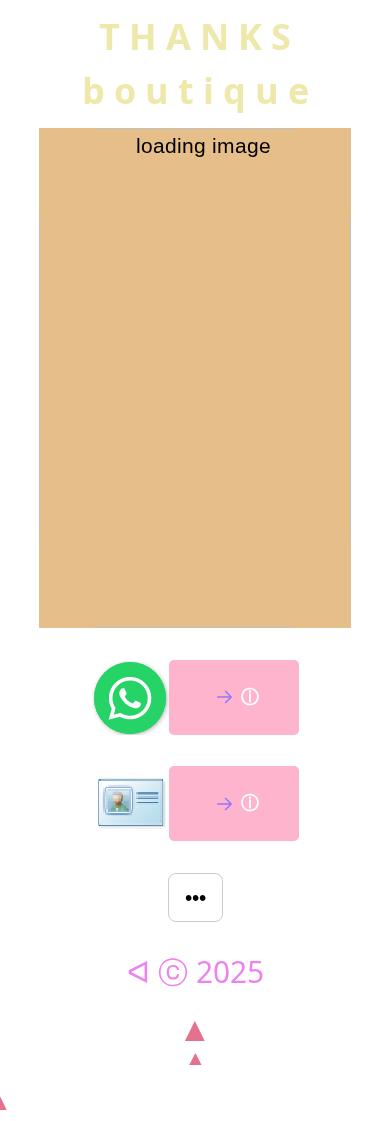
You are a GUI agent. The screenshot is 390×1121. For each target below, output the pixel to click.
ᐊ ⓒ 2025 (195, 971)
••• (195, 897)
